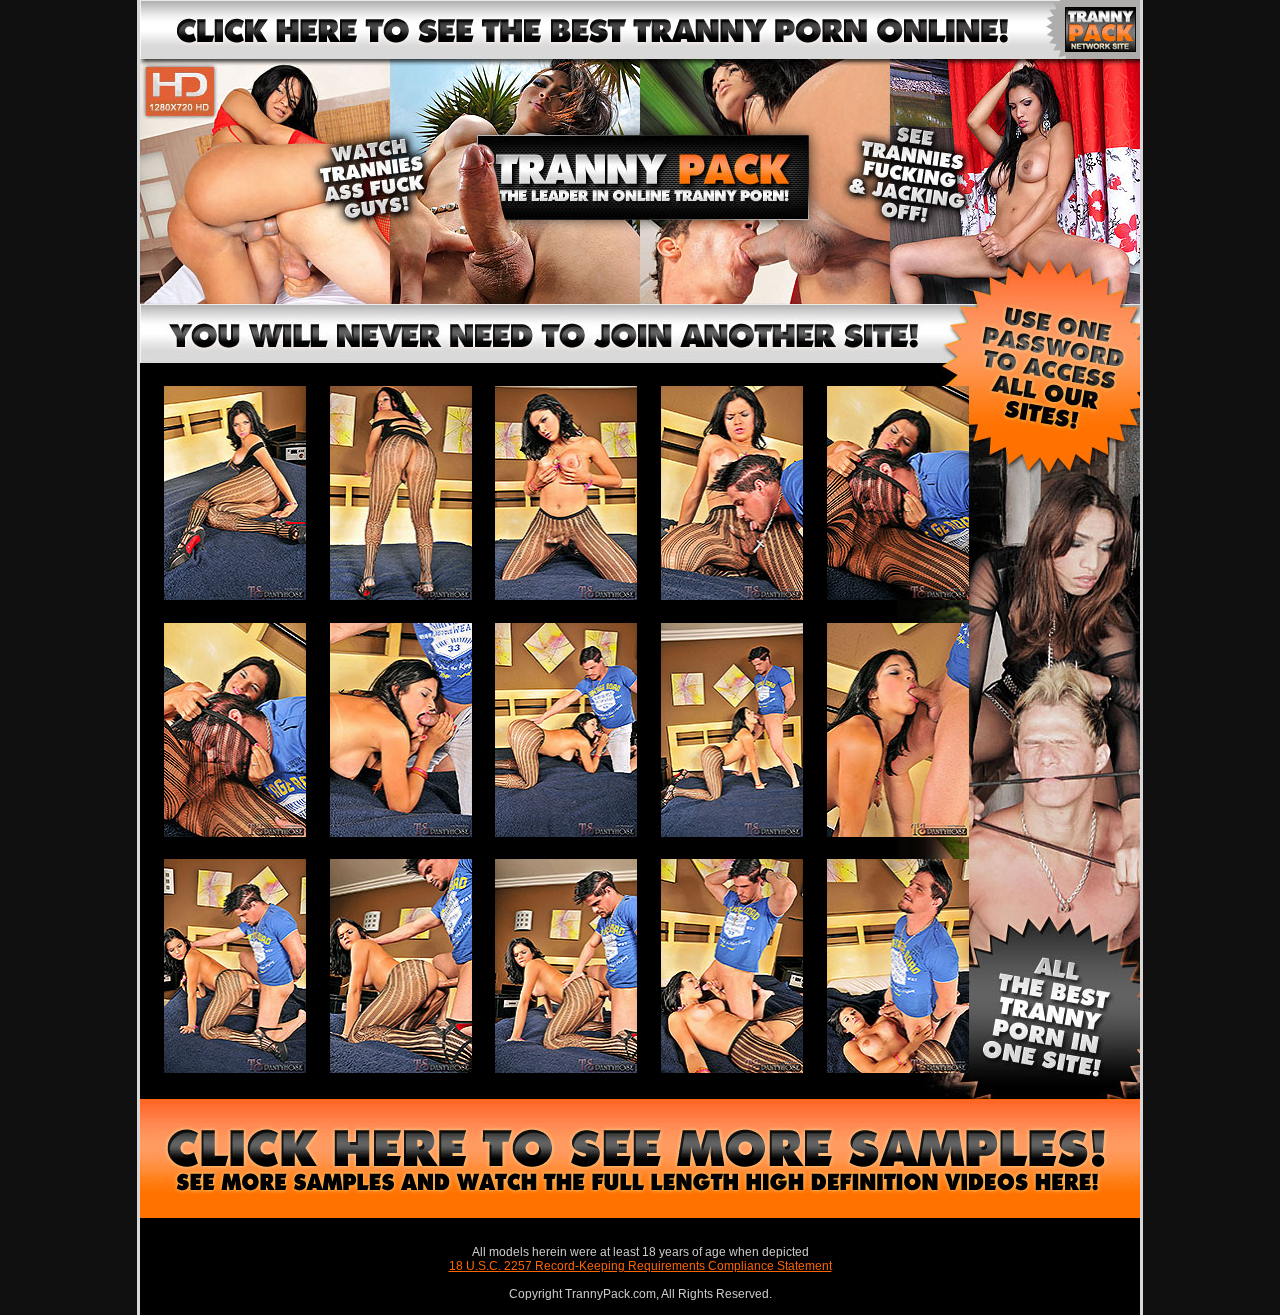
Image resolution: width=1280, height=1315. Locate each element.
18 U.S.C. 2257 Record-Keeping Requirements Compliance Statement (640, 1266)
